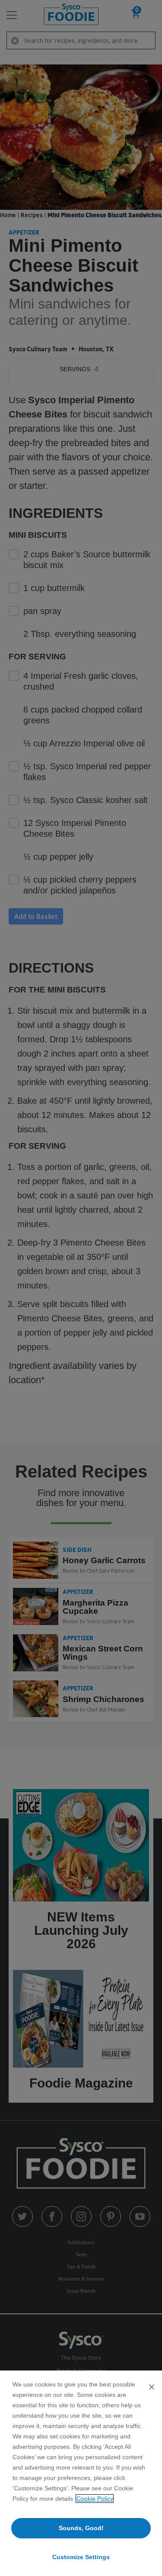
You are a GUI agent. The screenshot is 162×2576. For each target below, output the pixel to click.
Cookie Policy (95, 2499)
